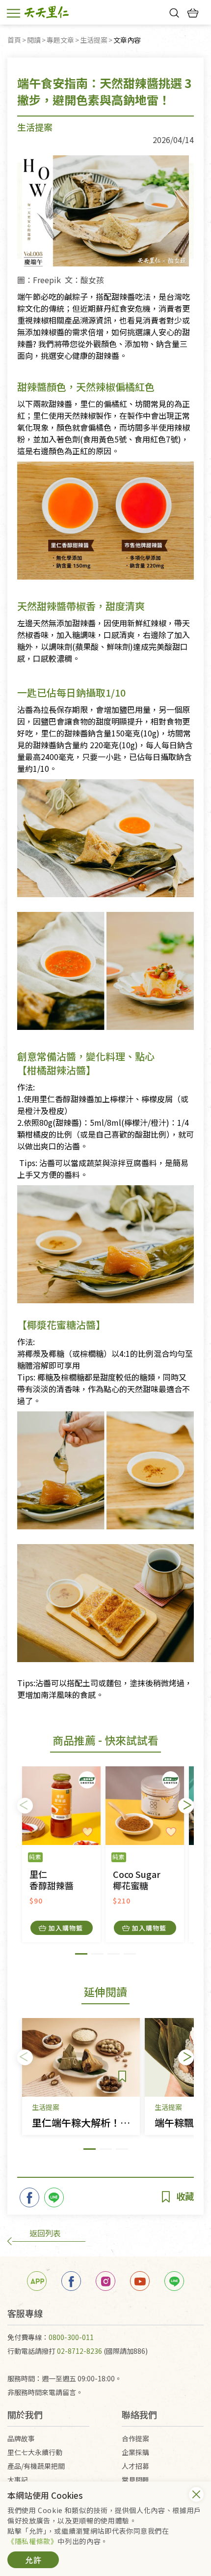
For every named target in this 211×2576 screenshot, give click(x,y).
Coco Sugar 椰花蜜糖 (137, 1880)
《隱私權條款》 (32, 2541)
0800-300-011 (71, 2337)
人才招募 (135, 2466)
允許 (33, 2560)
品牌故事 (21, 2438)
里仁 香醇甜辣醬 (52, 1880)
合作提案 (135, 2438)
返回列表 (45, 2233)
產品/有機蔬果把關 (36, 2466)
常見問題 (135, 2480)
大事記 (18, 2480)
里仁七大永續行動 (35, 2452)
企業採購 (135, 2452)
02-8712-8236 (79, 2351)
